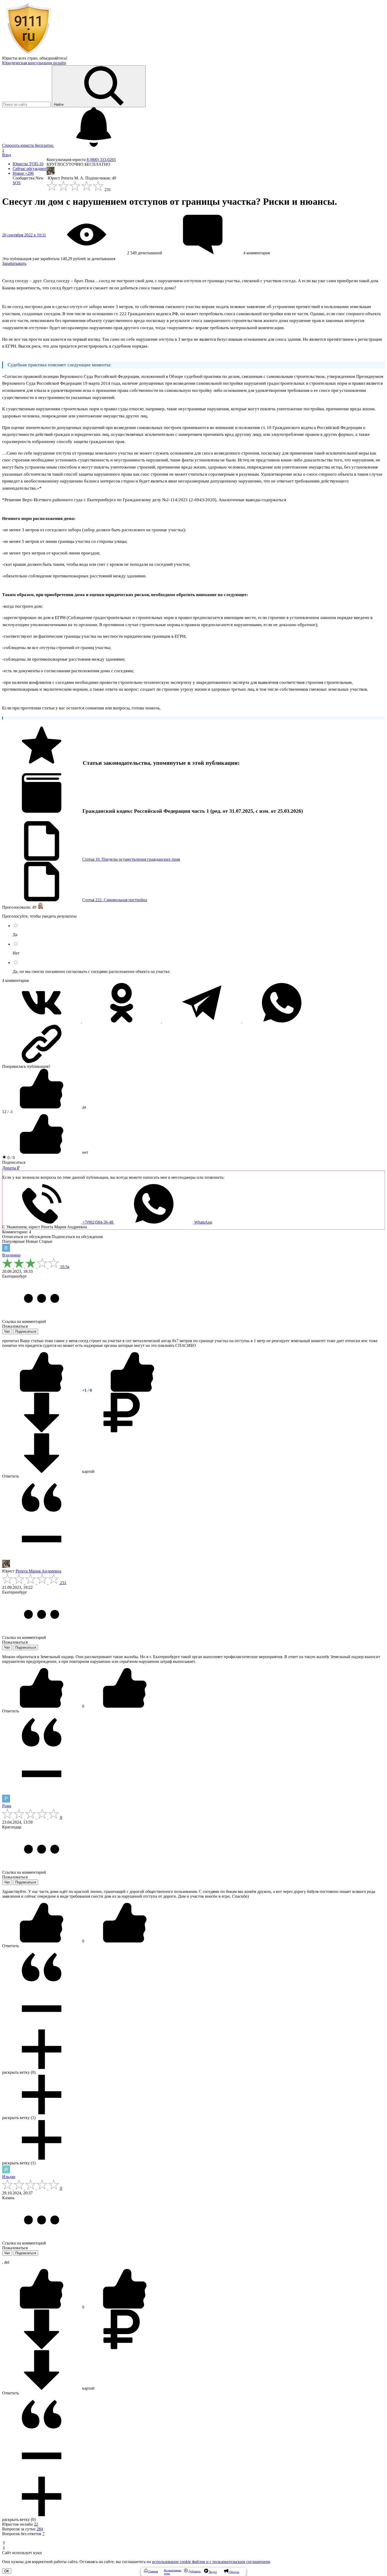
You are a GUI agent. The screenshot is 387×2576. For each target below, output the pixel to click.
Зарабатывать (14, 263)
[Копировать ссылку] (193, 1044)
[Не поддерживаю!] (132, 1390)
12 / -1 (8, 1112)
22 (36, 2524)
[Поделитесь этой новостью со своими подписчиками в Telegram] (202, 1021)
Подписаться (14, 1162)
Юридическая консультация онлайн (34, 63)
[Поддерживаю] (42, 1390)
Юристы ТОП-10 (28, 164)
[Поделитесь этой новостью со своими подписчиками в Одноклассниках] (122, 1021)
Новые (32, 1241)
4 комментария (15, 980)
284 (40, 2529)
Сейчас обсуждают (30, 169)
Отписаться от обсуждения (26, 1237)
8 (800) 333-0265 (101, 160)
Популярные (13, 1241)
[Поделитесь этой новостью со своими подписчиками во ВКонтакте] (42, 1021)
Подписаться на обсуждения (77, 1237)
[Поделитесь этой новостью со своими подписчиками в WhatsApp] (282, 1021)
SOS (17, 183)
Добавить (194, 2571)
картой (88, 1471)
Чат (7, 1331)
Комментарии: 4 (17, 1232)
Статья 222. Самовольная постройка (115, 900)
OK (7, 2571)
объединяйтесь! (53, 58)
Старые (46, 1241)
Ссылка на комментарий (24, 1321)
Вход (7, 155)
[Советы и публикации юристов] (28, 53)
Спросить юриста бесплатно (28, 145)
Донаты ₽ (11, 1168)
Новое (23, 173)
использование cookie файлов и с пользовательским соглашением (211, 2562)
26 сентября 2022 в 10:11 (24, 235)
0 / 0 (11, 1158)
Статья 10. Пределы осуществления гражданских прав (131, 859)
